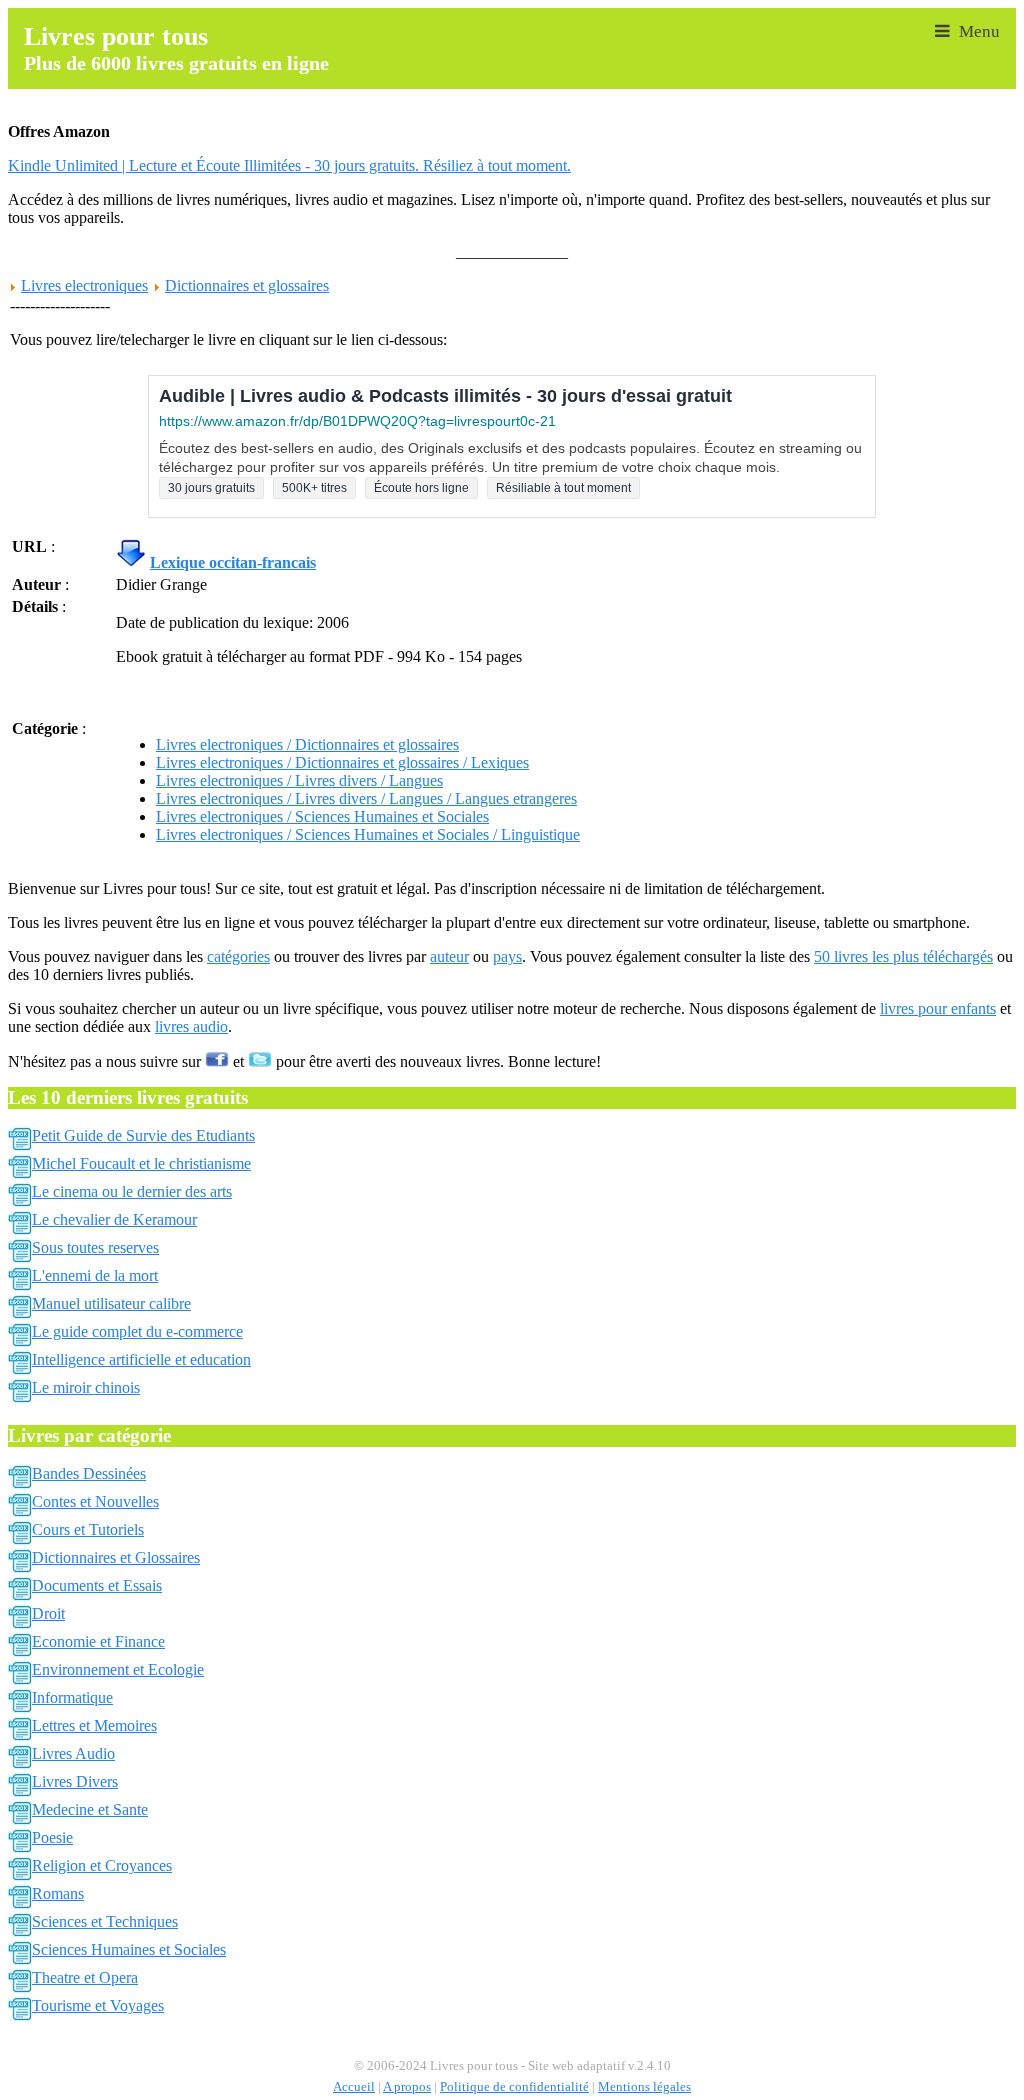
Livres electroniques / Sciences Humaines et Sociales (322, 816)
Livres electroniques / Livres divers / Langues (299, 780)
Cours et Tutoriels (88, 1529)
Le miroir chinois (86, 1387)
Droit (48, 1613)
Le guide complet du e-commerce (137, 1331)
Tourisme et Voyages (98, 2005)
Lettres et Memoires (94, 1725)
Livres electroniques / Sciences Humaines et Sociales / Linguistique (368, 834)
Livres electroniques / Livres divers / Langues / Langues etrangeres (366, 798)
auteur (449, 956)
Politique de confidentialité (514, 2087)
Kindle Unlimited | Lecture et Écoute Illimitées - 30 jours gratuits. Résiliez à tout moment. (289, 165)
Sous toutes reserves (95, 1247)
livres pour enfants (938, 1008)
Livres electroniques (84, 285)
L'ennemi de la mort (95, 1275)
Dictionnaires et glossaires (247, 285)
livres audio (191, 1026)
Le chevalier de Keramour (114, 1219)
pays (507, 956)
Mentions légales (644, 2087)
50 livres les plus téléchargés (903, 956)
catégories (238, 956)
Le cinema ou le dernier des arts (132, 1191)
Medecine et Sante (90, 1809)
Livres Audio (73, 1753)
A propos (407, 2087)
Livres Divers (75, 1781)
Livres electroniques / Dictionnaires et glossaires (307, 744)
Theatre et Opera (85, 1977)
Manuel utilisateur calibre (111, 1303)
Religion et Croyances (102, 1865)
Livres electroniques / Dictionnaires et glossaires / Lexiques (342, 762)
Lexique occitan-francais (233, 562)
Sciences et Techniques (105, 1921)
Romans (58, 1893)
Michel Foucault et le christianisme (141, 1163)
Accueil (354, 2087)
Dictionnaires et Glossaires (116, 1557)
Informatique (72, 1697)
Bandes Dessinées (89, 1473)
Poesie (52, 1837)
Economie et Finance (98, 1641)
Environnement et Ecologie (118, 1669)
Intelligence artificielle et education (141, 1359)
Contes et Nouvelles (95, 1501)
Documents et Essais (97, 1585)
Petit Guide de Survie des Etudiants (143, 1135)
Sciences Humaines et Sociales (129, 1949)
